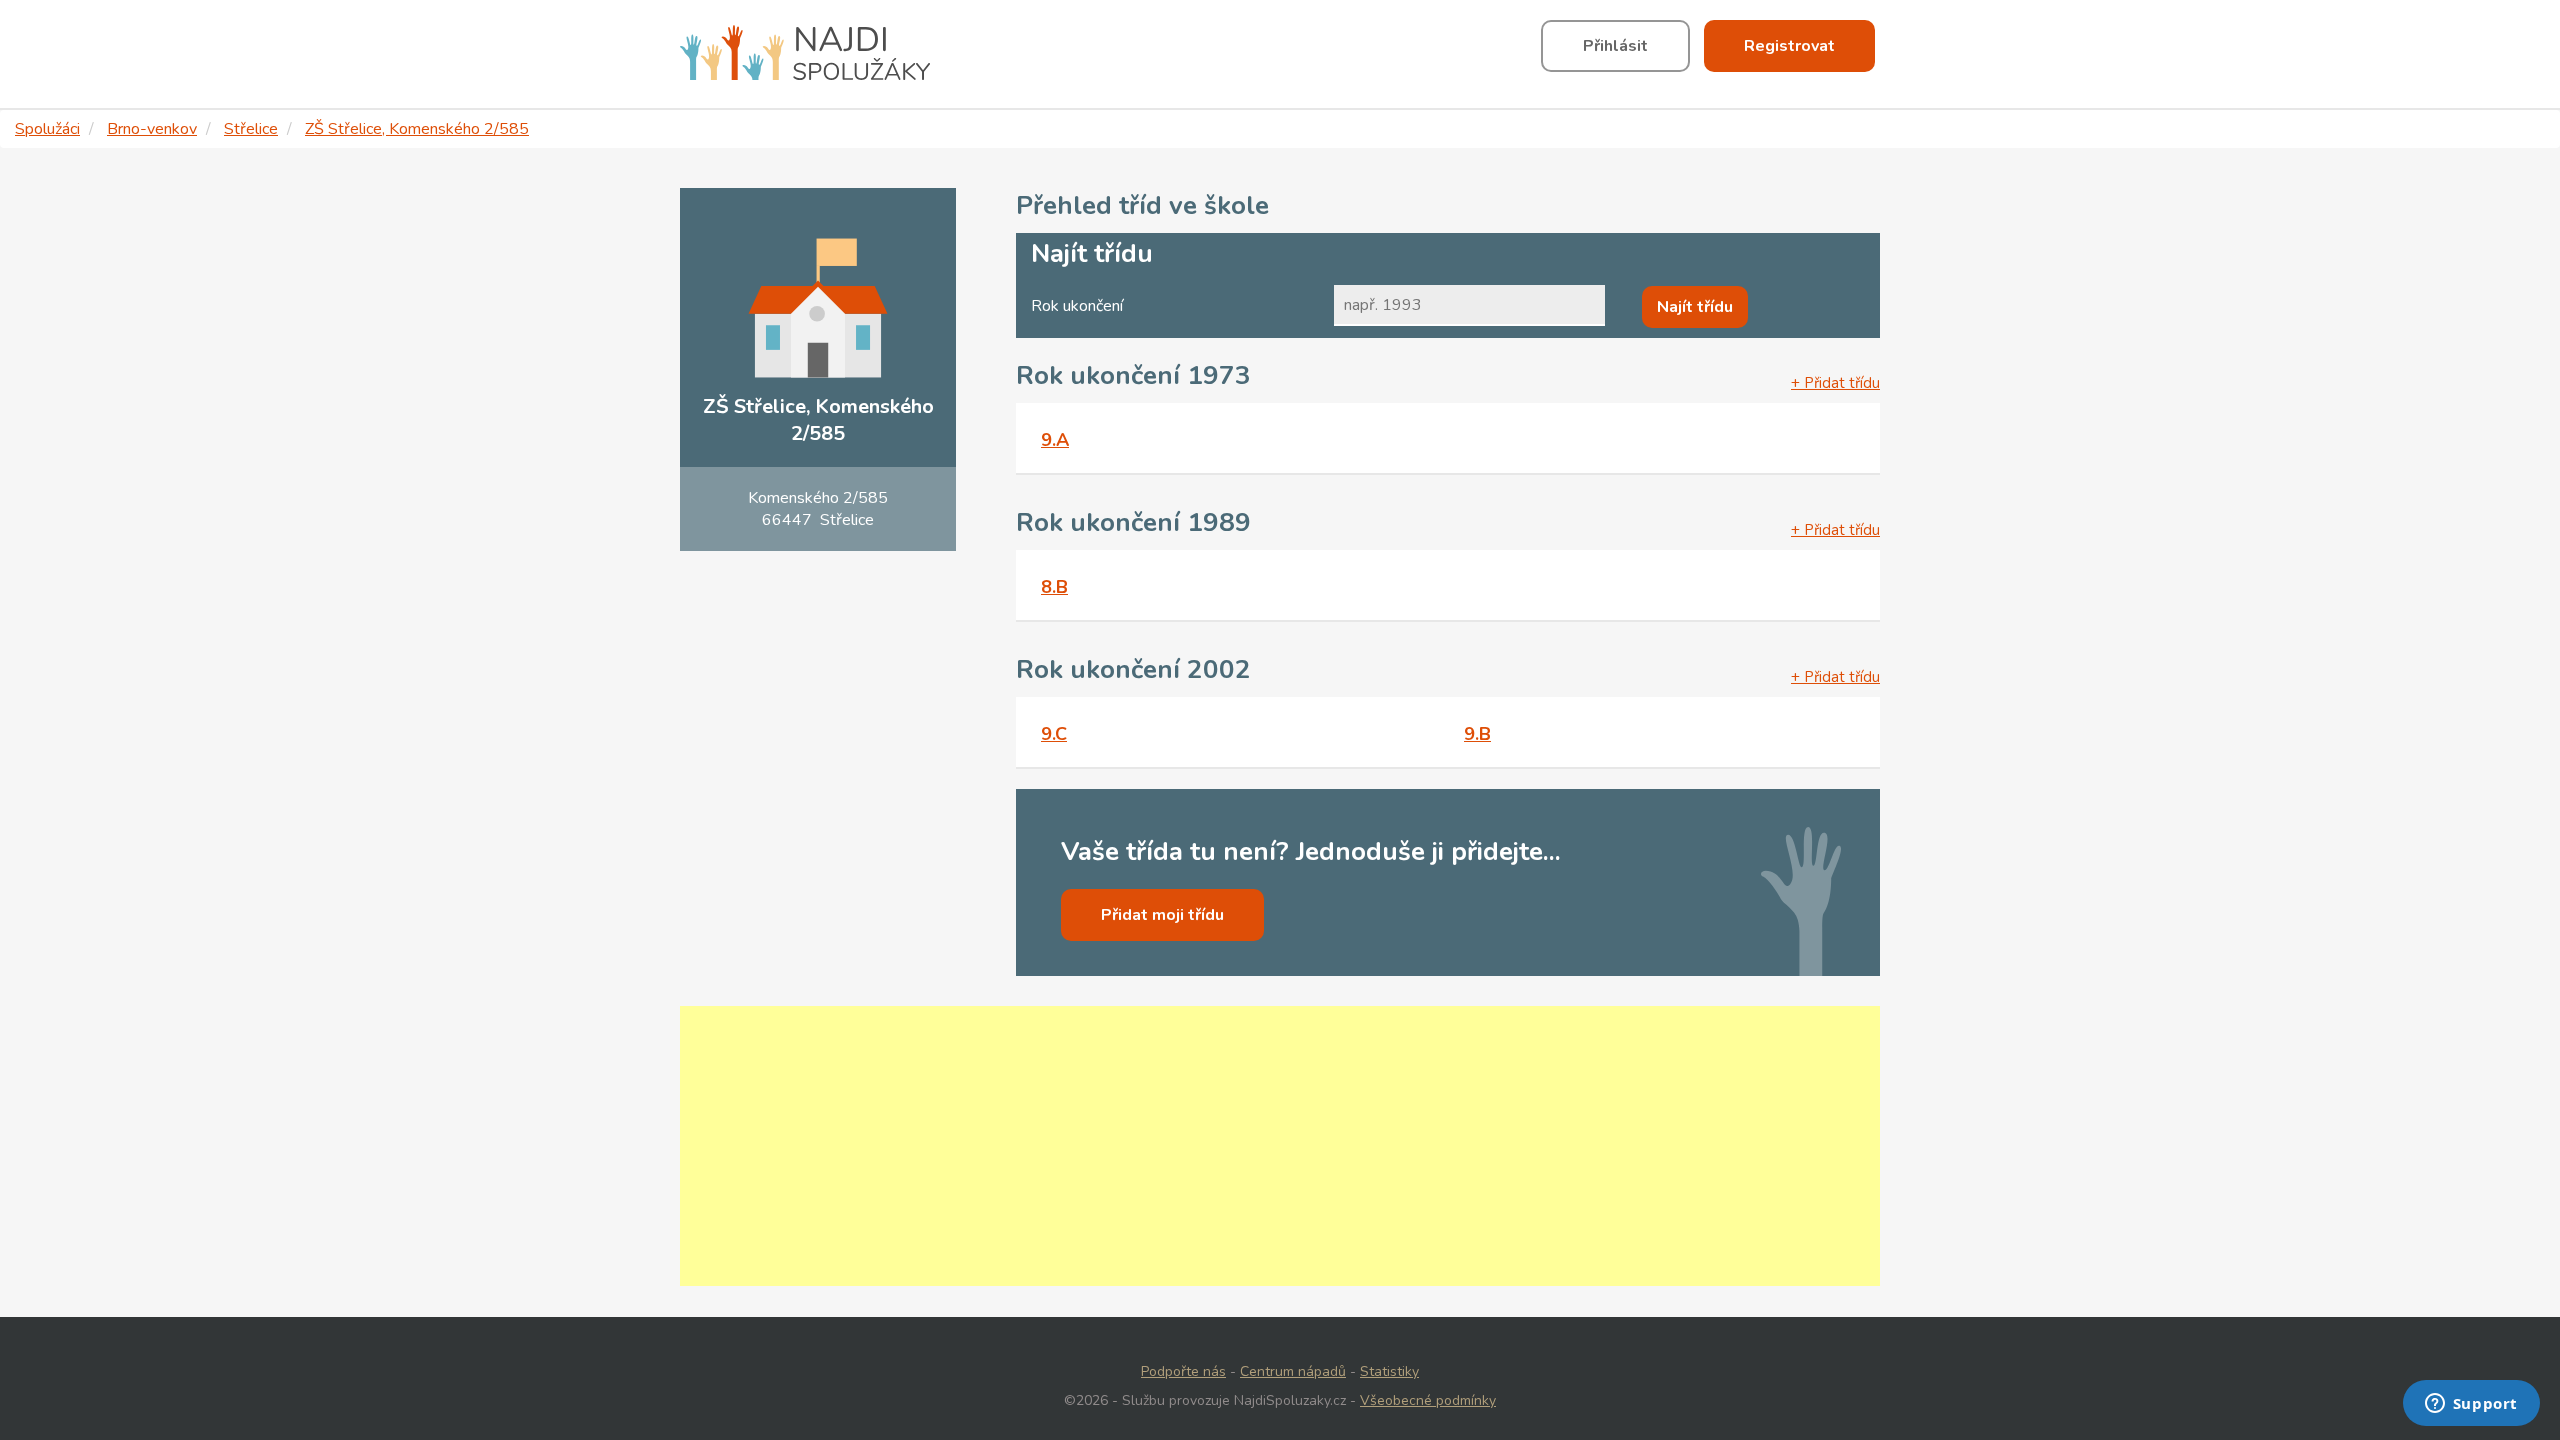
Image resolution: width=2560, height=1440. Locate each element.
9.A (1055, 440)
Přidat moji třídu (1162, 915)
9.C (1054, 734)
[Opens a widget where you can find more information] (2471, 1405)
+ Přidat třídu (1835, 383)
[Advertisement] (1280, 1146)
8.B (1054, 587)
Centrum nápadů (1293, 1371)
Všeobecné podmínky (1428, 1400)
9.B (1477, 734)
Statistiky (1389, 1371)
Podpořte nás (1183, 1371)
